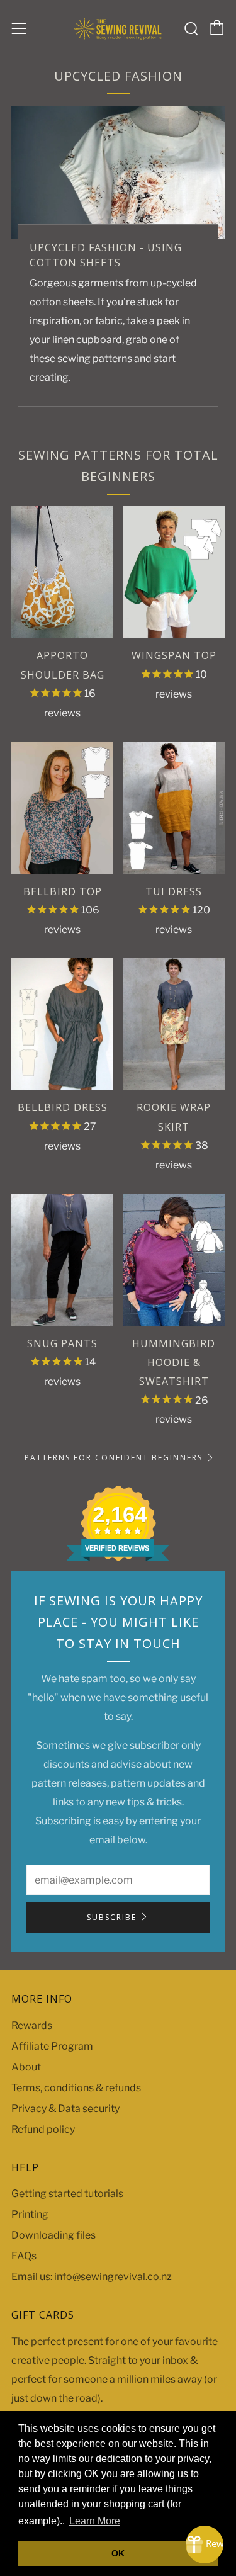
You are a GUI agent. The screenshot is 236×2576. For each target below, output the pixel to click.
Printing (30, 2214)
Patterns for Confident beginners (114, 1458)
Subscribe (112, 1917)
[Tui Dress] (174, 808)
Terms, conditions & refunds (76, 2088)
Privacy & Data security (65, 2109)
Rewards (32, 2025)
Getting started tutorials (67, 2194)
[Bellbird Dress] (62, 1025)
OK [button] (118, 2553)
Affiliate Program (52, 2046)
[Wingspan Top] (174, 573)
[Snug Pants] (62, 1260)
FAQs (24, 2256)
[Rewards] (205, 2545)
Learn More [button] (95, 2521)
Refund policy (43, 2129)
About (26, 2067)
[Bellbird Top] (62, 808)
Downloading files (53, 2235)
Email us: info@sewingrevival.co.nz (92, 2277)
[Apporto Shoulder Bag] (62, 573)
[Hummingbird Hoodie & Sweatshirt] (174, 1260)
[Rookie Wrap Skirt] (174, 1025)
